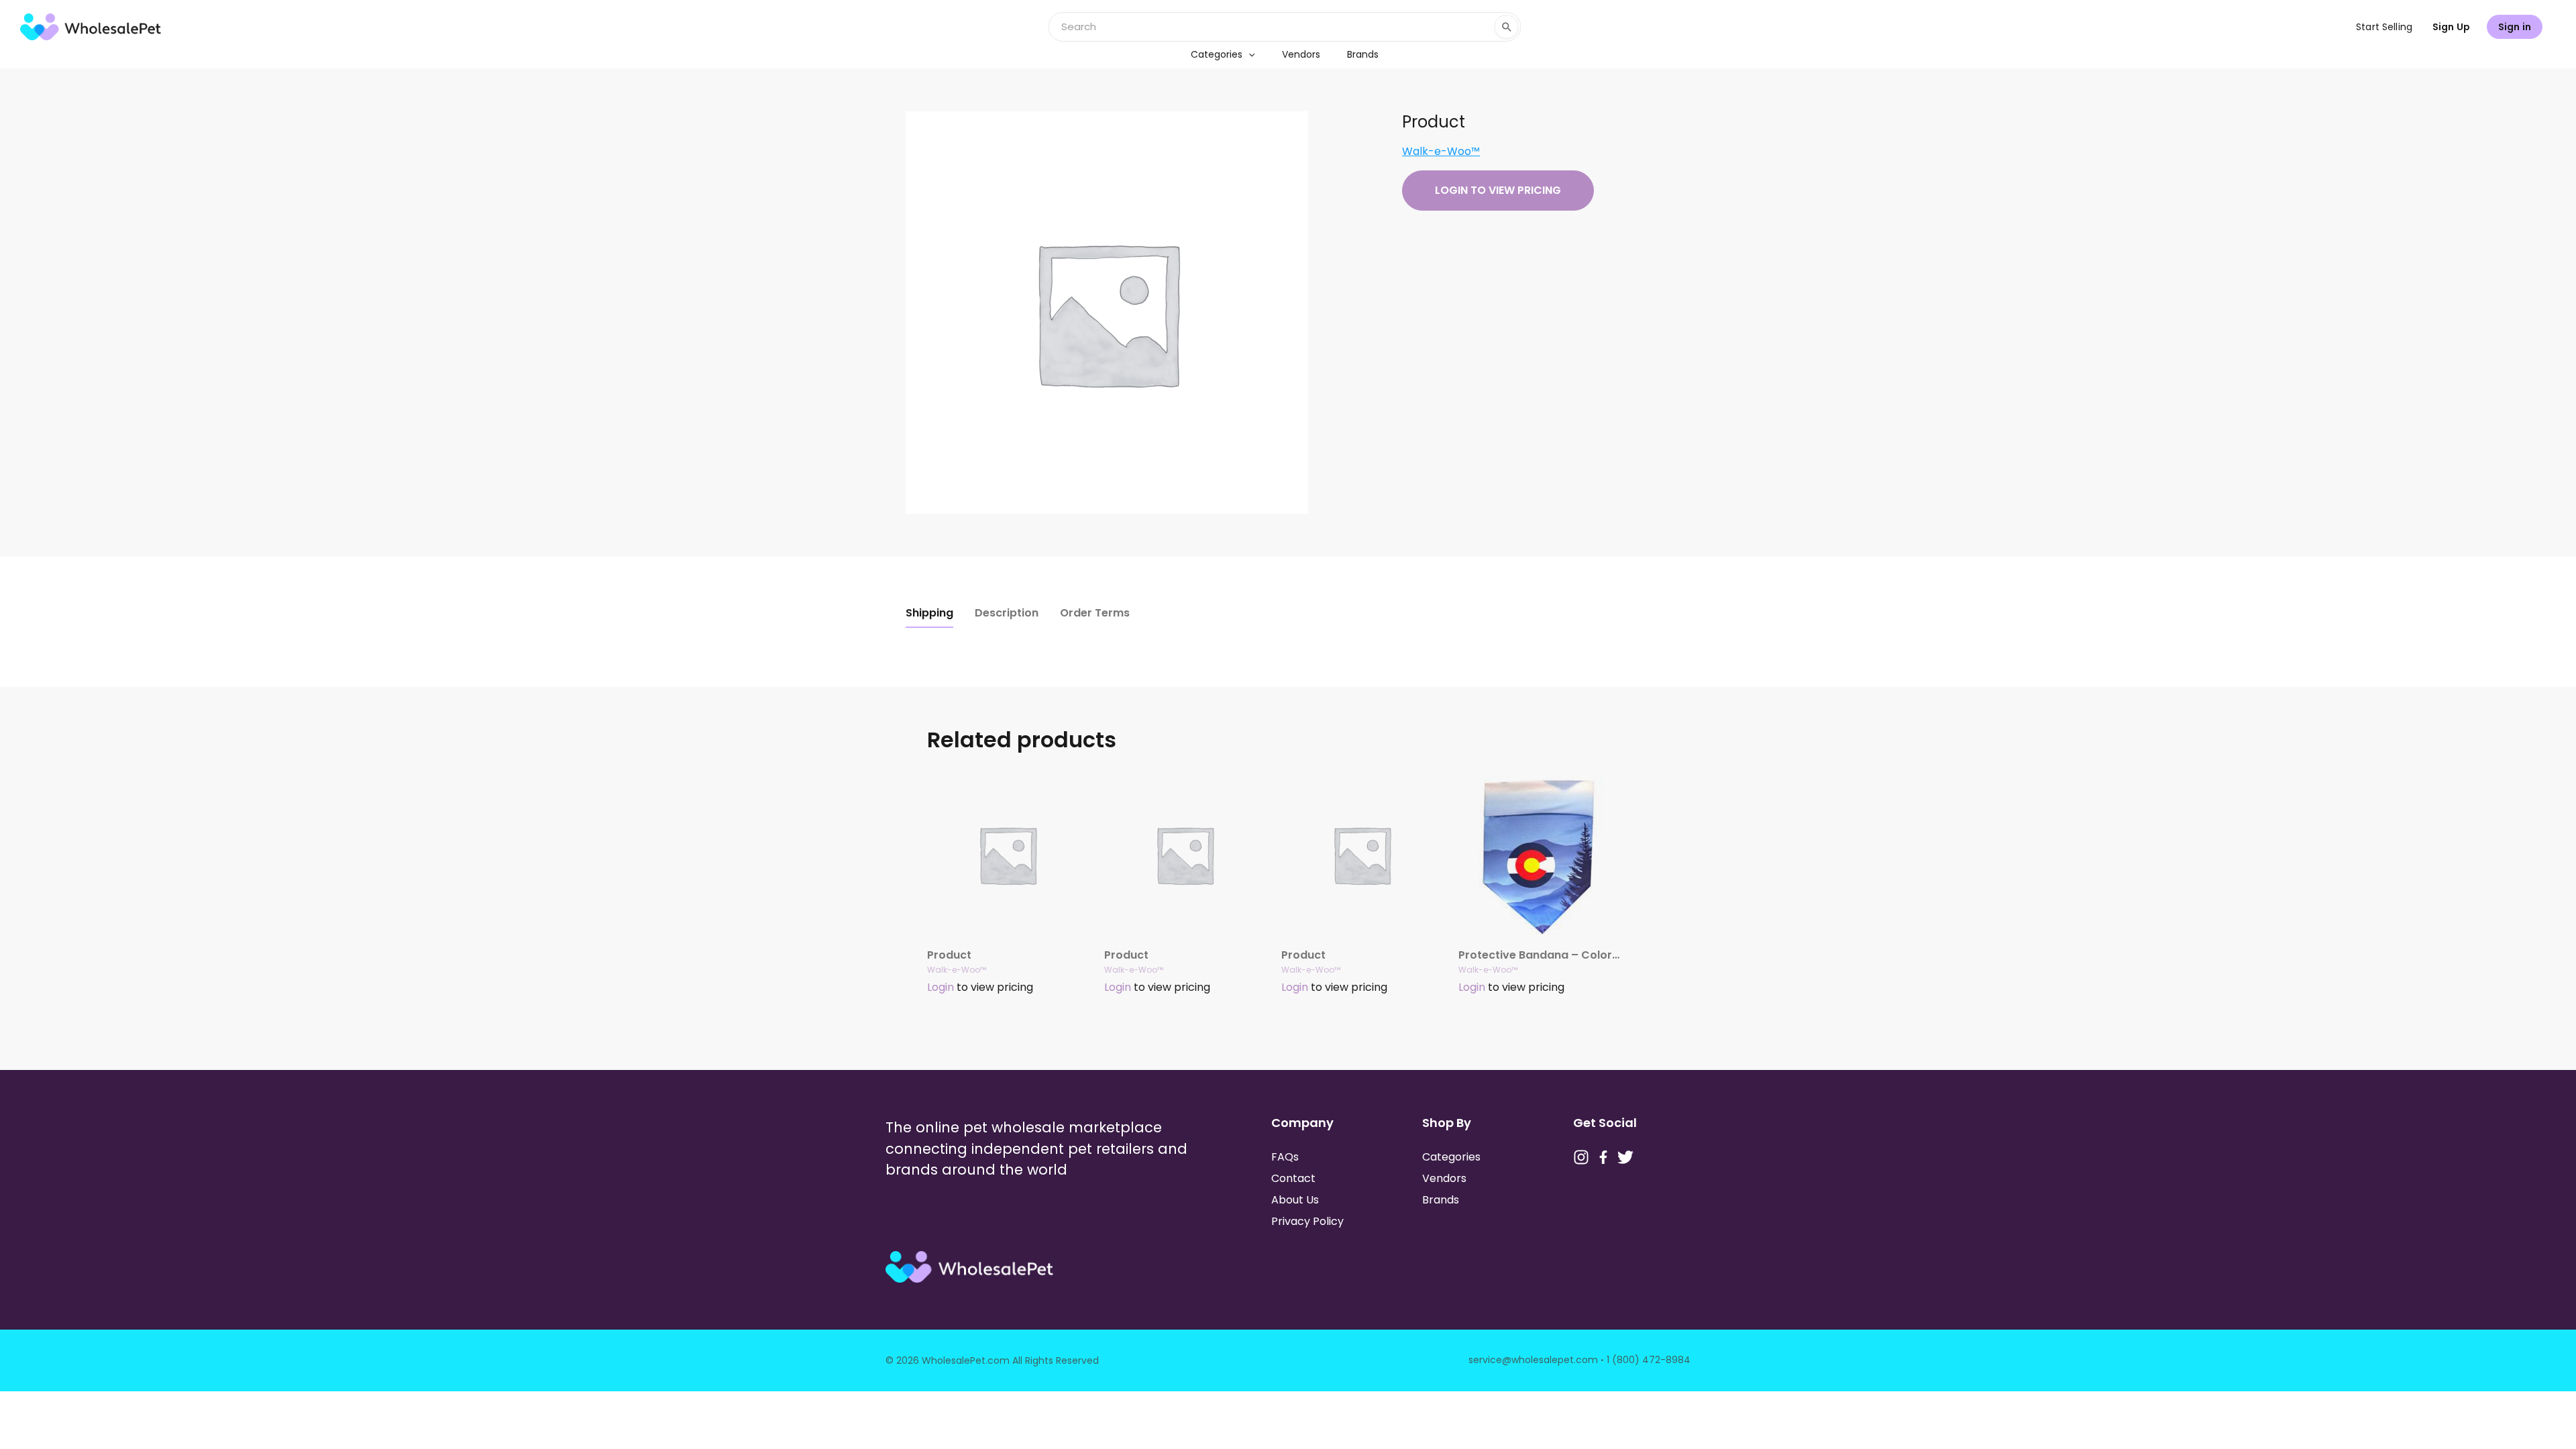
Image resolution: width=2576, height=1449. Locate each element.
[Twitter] (1625, 1157)
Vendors (1301, 54)
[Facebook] (1603, 1157)
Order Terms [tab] (1095, 613)
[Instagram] (1581, 1157)
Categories (1217, 54)
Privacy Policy (1307, 1221)
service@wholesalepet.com (1533, 1360)
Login (941, 987)
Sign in (2515, 27)
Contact (1293, 1178)
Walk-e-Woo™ (1441, 151)
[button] (1248, 54)
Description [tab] (1007, 613)
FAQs (1285, 1157)
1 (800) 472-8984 (1649, 1360)
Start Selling (2384, 27)
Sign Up (2451, 27)
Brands (1363, 54)
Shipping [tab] (929, 613)
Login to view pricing (1498, 190)
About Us (1295, 1200)
